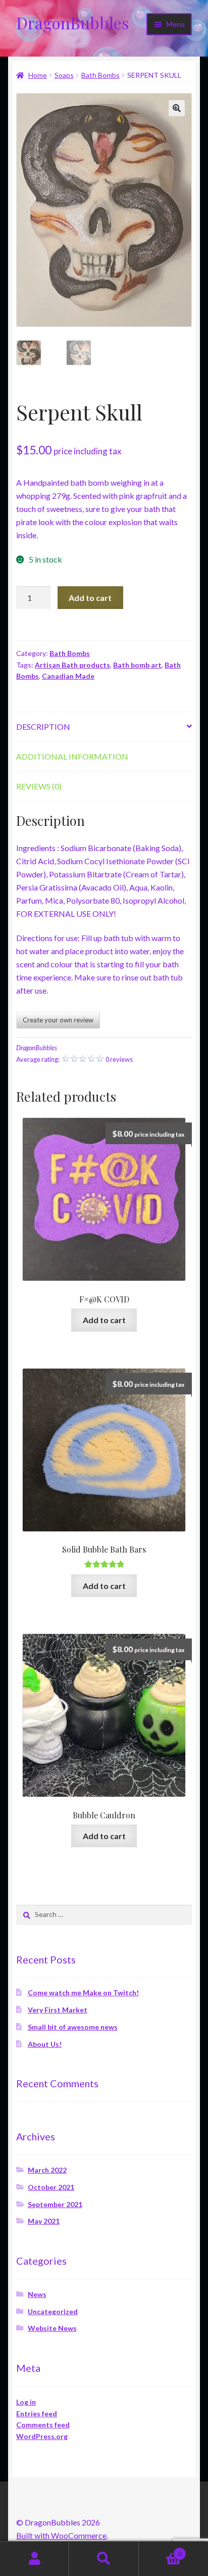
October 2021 (51, 2187)
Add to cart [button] (104, 1320)
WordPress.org (42, 2436)
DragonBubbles (73, 22)
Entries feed (37, 2414)
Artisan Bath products (72, 665)
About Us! (45, 2044)
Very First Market (58, 2010)
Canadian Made (68, 676)
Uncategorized (53, 2311)
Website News (52, 2328)
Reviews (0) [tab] (39, 786)
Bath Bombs (100, 75)
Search (104, 2559)
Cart (160, 2550)
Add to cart (90, 598)
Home (38, 75)
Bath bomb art (137, 665)
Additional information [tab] (72, 756)
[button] (177, 108)
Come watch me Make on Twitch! (83, 1993)
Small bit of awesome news (73, 2027)
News (37, 2294)
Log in (26, 2402)
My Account (35, 2559)
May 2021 (44, 2221)
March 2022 (47, 2170)
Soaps (64, 75)
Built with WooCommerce (61, 2535)
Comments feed (43, 2425)
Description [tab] (43, 727)
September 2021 (55, 2204)
